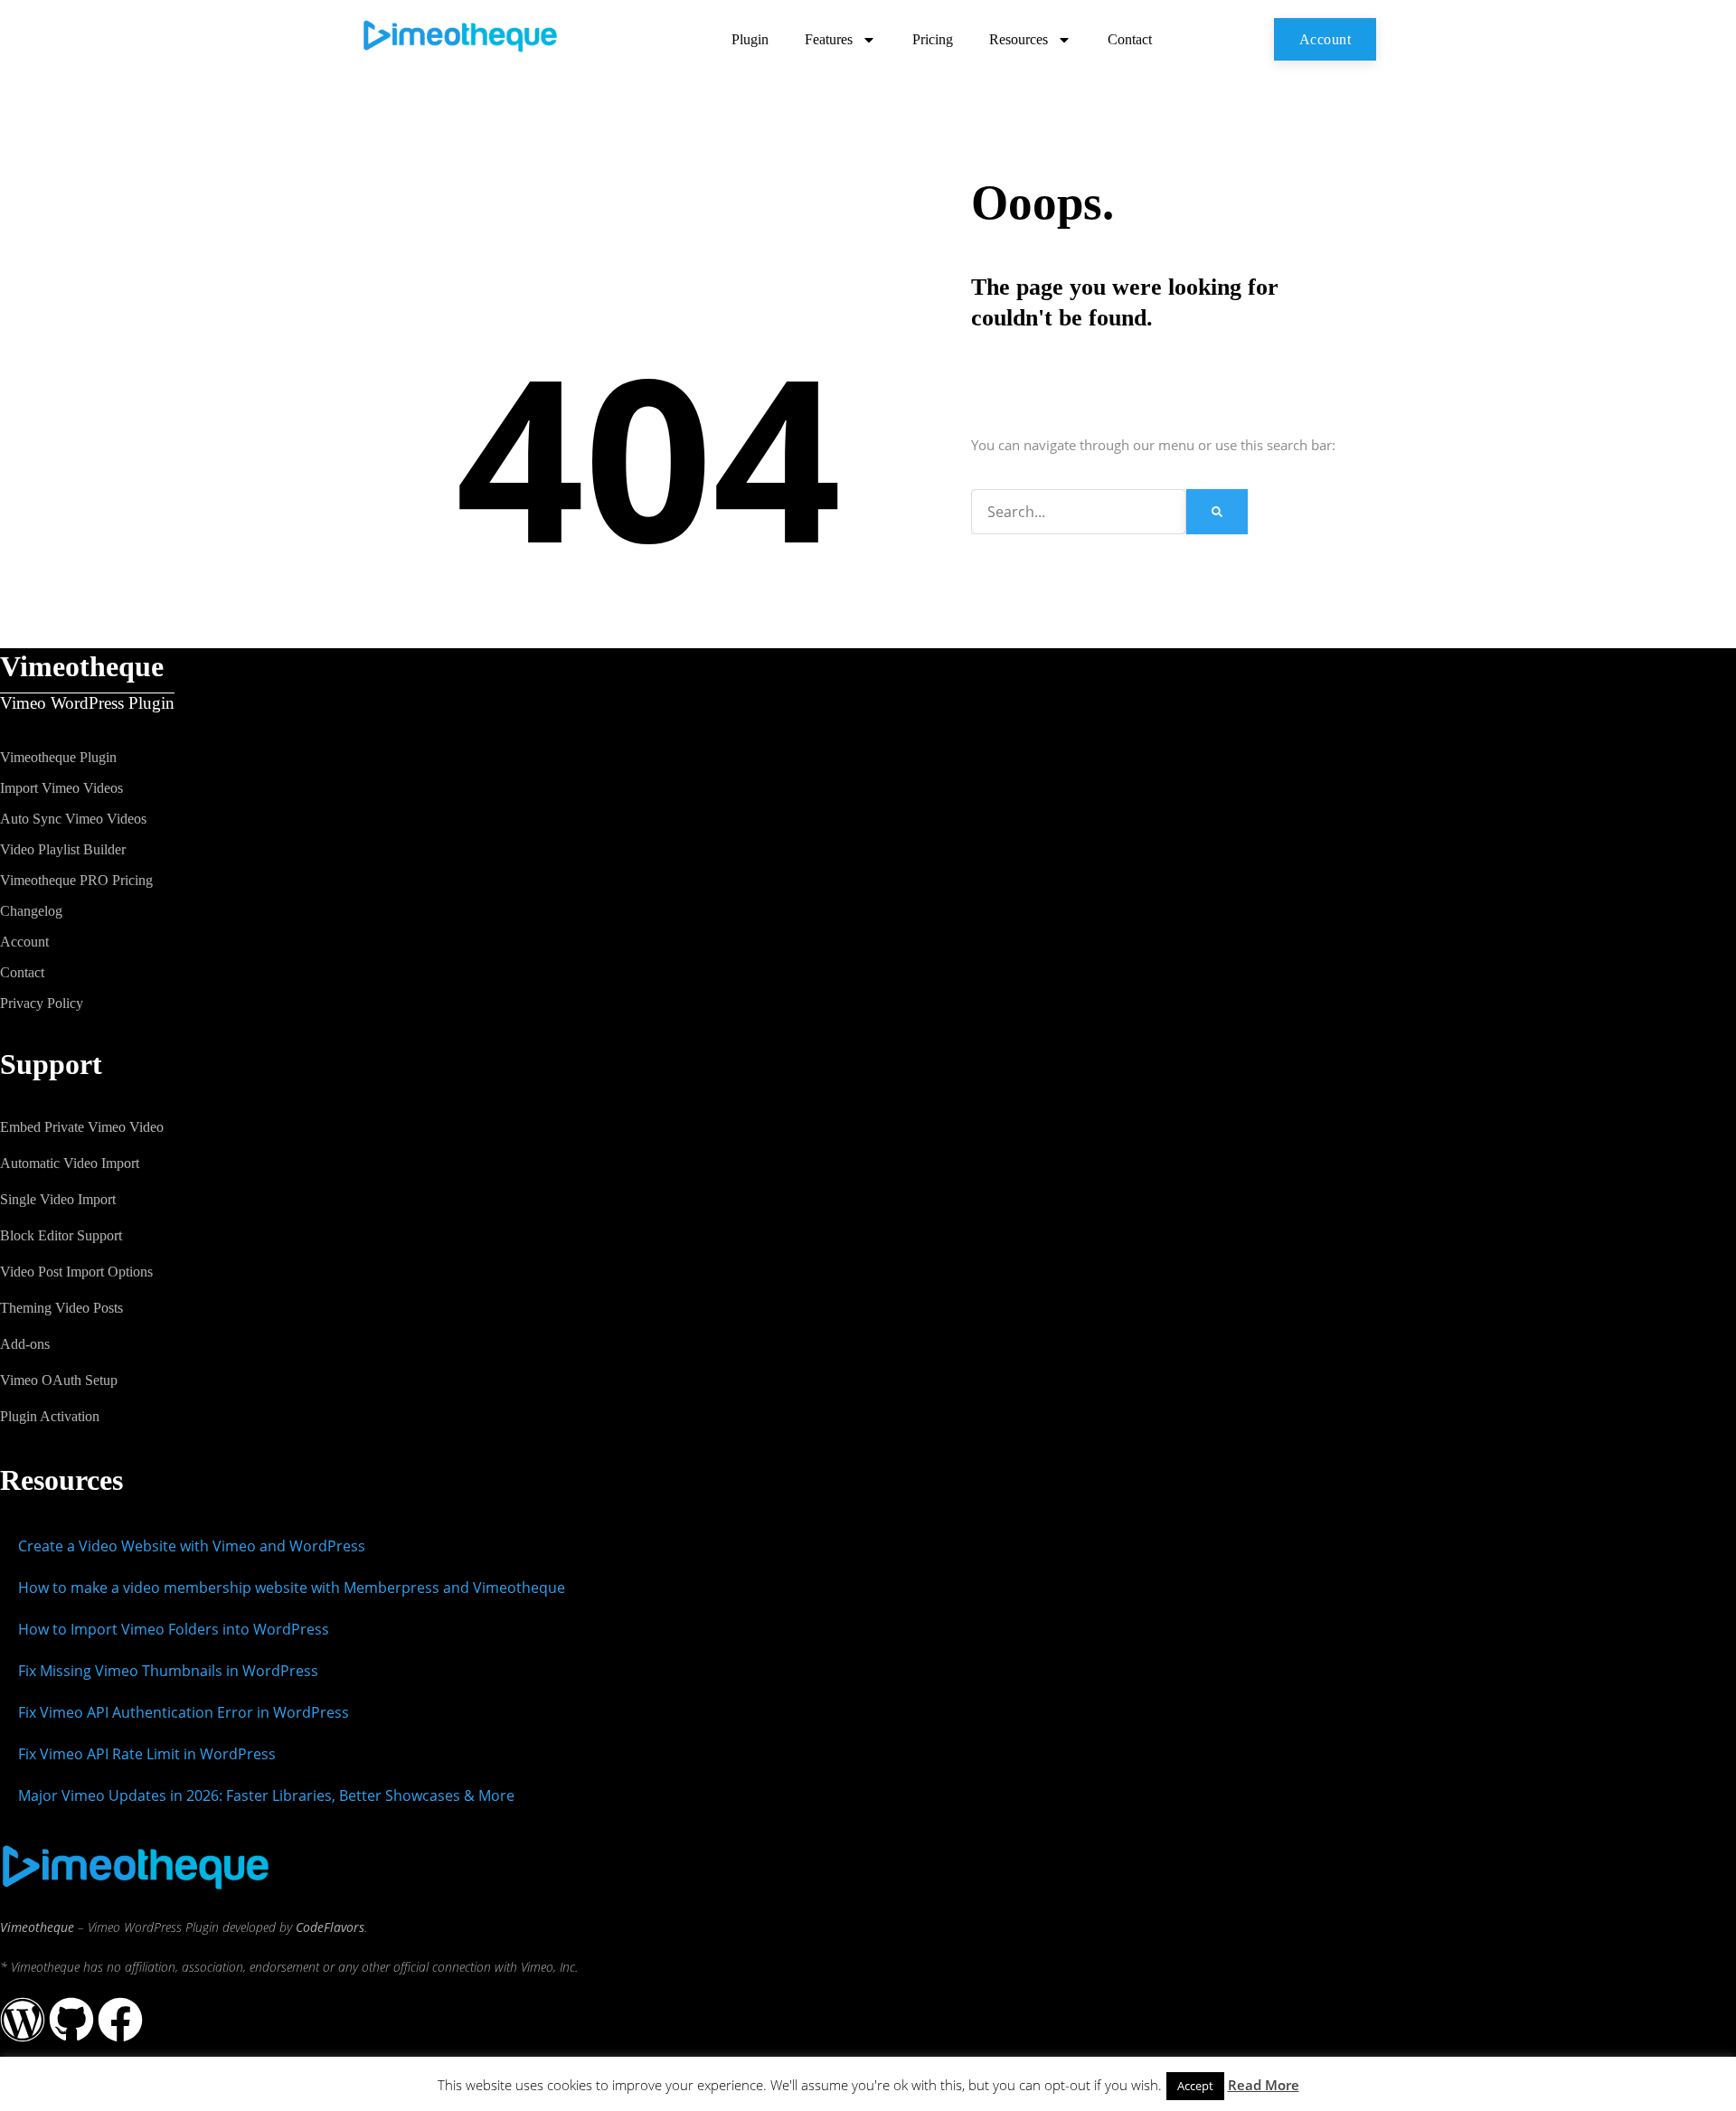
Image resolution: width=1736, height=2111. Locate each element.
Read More (1264, 2085)
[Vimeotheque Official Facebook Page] (120, 2020)
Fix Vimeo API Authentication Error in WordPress (184, 1712)
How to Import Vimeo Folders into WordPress (174, 1629)
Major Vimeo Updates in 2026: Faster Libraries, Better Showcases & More (266, 1795)
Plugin (750, 39)
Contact (1130, 39)
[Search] (1217, 512)
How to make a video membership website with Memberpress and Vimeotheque (292, 1588)
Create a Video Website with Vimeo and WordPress (192, 1546)
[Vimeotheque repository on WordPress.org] (23, 2020)
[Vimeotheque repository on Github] (71, 2020)
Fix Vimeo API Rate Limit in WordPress (147, 1754)
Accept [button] (1195, 2086)
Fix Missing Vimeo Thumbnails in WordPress (168, 1671)
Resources (1019, 39)
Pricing (933, 39)
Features (829, 39)
